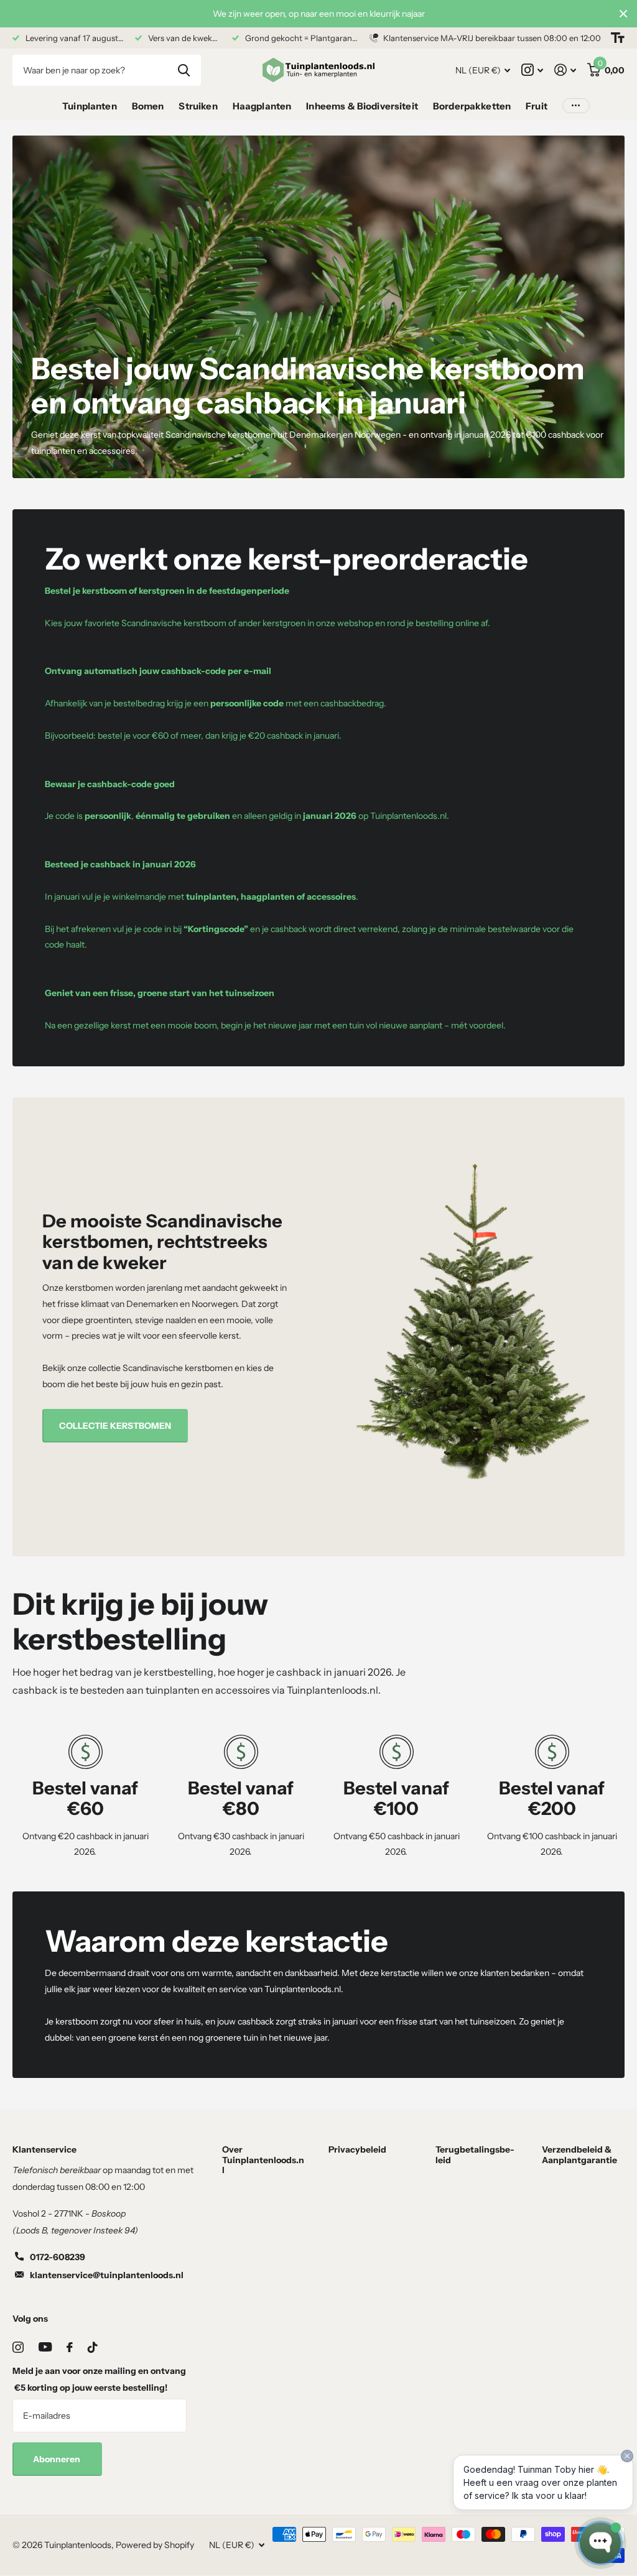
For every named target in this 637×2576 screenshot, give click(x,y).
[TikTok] (93, 2347)
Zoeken (184, 70)
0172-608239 (58, 2257)
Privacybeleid (357, 2149)
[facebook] (70, 2347)
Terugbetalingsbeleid (475, 2154)
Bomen (148, 106)
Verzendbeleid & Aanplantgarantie (579, 2154)
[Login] (565, 70)
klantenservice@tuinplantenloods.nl (107, 2275)
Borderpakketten (472, 106)
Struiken (198, 106)
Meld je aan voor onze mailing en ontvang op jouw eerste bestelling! (99, 2379)
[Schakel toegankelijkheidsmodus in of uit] (618, 38)
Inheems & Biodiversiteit (362, 106)
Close (623, 14)
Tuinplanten (90, 106)
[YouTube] (45, 2347)
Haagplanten (262, 106)
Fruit (537, 106)
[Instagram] (18, 2347)
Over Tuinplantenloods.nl (263, 2159)
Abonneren (58, 2459)
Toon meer (576, 106)
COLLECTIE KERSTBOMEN (115, 1426)
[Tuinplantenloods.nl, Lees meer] (532, 70)
